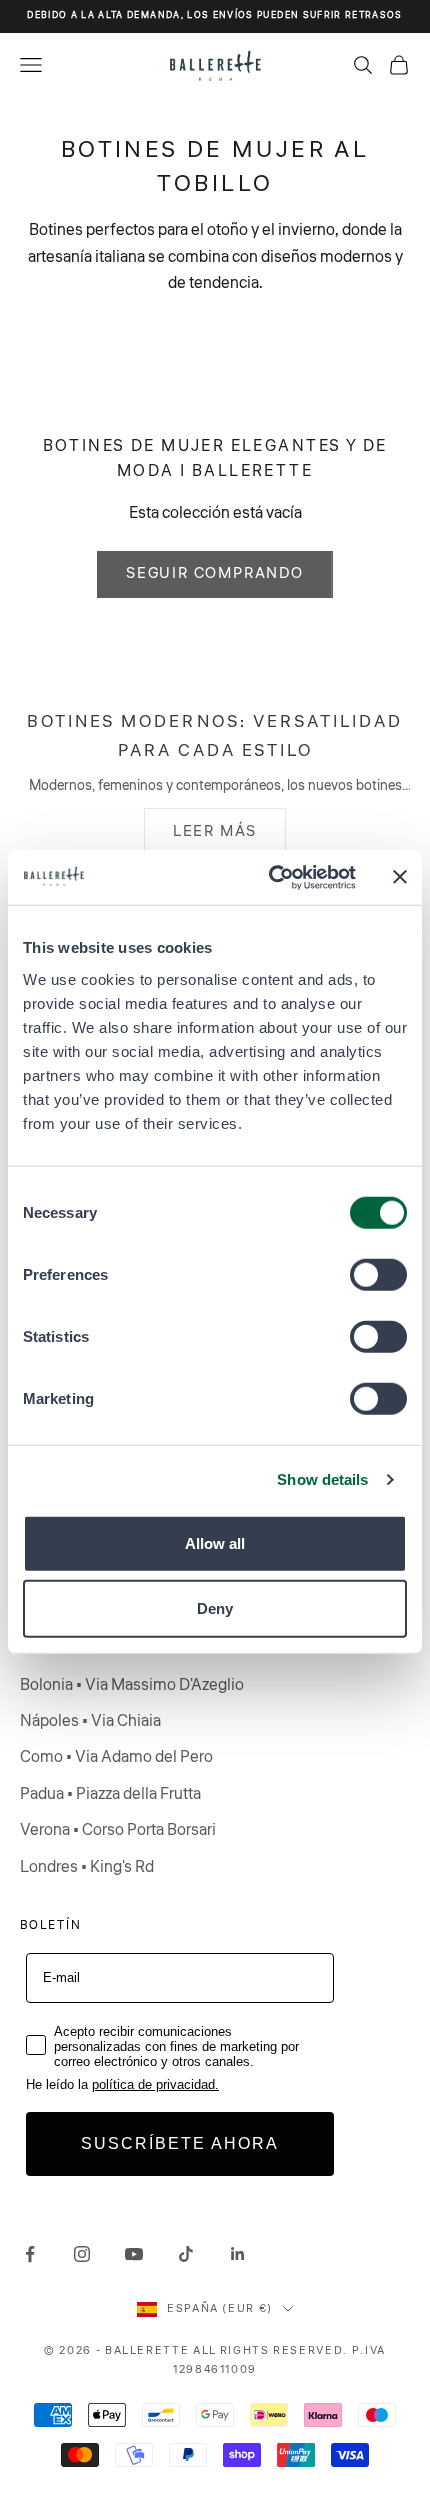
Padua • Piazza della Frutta (110, 1794)
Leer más (215, 831)
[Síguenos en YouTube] (134, 2254)
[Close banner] (400, 877)
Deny (215, 1608)
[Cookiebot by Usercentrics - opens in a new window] (270, 877)
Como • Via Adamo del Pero (116, 1757)
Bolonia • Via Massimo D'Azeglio (132, 1685)
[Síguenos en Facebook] (30, 2254)
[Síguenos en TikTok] (186, 2254)
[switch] (378, 1274)
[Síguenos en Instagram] (82, 2254)
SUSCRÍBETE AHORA (180, 2143)
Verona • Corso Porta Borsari (118, 1830)
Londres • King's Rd (87, 1867)
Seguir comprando (215, 573)
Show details (322, 1479)
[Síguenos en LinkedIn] (238, 2254)
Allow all (215, 1542)
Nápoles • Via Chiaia (90, 1721)
